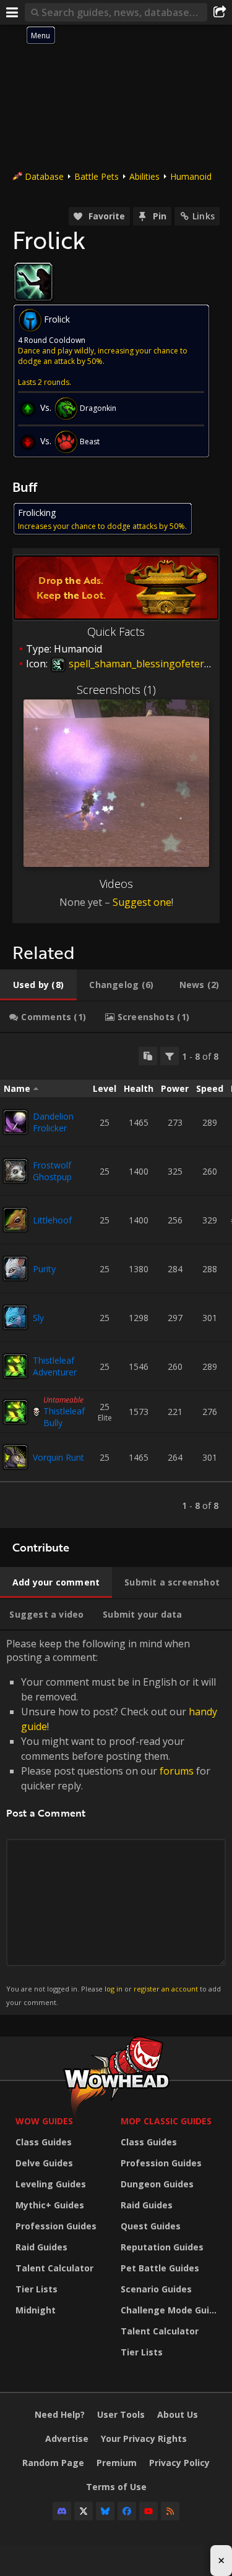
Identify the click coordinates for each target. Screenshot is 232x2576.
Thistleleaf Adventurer (55, 1366)
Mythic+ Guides (50, 2205)
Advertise (67, 2439)
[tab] (38, 985)
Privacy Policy (179, 2463)
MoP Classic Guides (166, 2121)
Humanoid (191, 176)
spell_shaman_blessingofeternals (145, 664)
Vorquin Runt (58, 1457)
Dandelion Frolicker (53, 1122)
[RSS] (170, 2511)
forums (177, 1771)
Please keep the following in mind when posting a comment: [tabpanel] (114, 1822)
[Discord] (62, 2511)
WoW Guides (44, 2121)
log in (114, 1989)
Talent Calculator (54, 2268)
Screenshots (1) (116, 690)
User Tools (121, 2414)
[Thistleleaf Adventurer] (15, 1366)
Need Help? (60, 2414)
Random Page (53, 2463)
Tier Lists (37, 2289)
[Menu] (12, 12)
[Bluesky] (105, 2511)
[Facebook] (127, 2511)
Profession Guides (56, 2226)
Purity (44, 1269)
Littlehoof (52, 1220)
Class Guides (44, 2142)
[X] (84, 2511)
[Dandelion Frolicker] (15, 1122)
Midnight (36, 2310)
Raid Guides (41, 2247)
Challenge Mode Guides (170, 2310)
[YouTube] (148, 2511)
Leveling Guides (51, 2184)
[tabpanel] (116, 1281)
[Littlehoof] (15, 1220)
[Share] (220, 12)
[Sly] (15, 1317)
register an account (166, 1989)
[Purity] (15, 1269)
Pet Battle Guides (160, 2268)
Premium (117, 2463)
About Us (178, 2414)
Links (204, 216)
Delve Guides (44, 2163)
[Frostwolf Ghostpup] (15, 1171)
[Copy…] (148, 1056)
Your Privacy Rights (144, 2439)
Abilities (144, 176)
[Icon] (33, 282)
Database (44, 176)
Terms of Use (116, 2487)
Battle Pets (97, 176)
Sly (38, 1318)
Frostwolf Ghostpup (52, 1171)
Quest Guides (151, 2226)
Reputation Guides (162, 2247)
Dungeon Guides (157, 2184)
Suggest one (142, 902)
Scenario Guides (156, 2289)
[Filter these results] (170, 1056)
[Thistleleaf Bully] (15, 1412)
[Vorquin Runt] (15, 1457)
